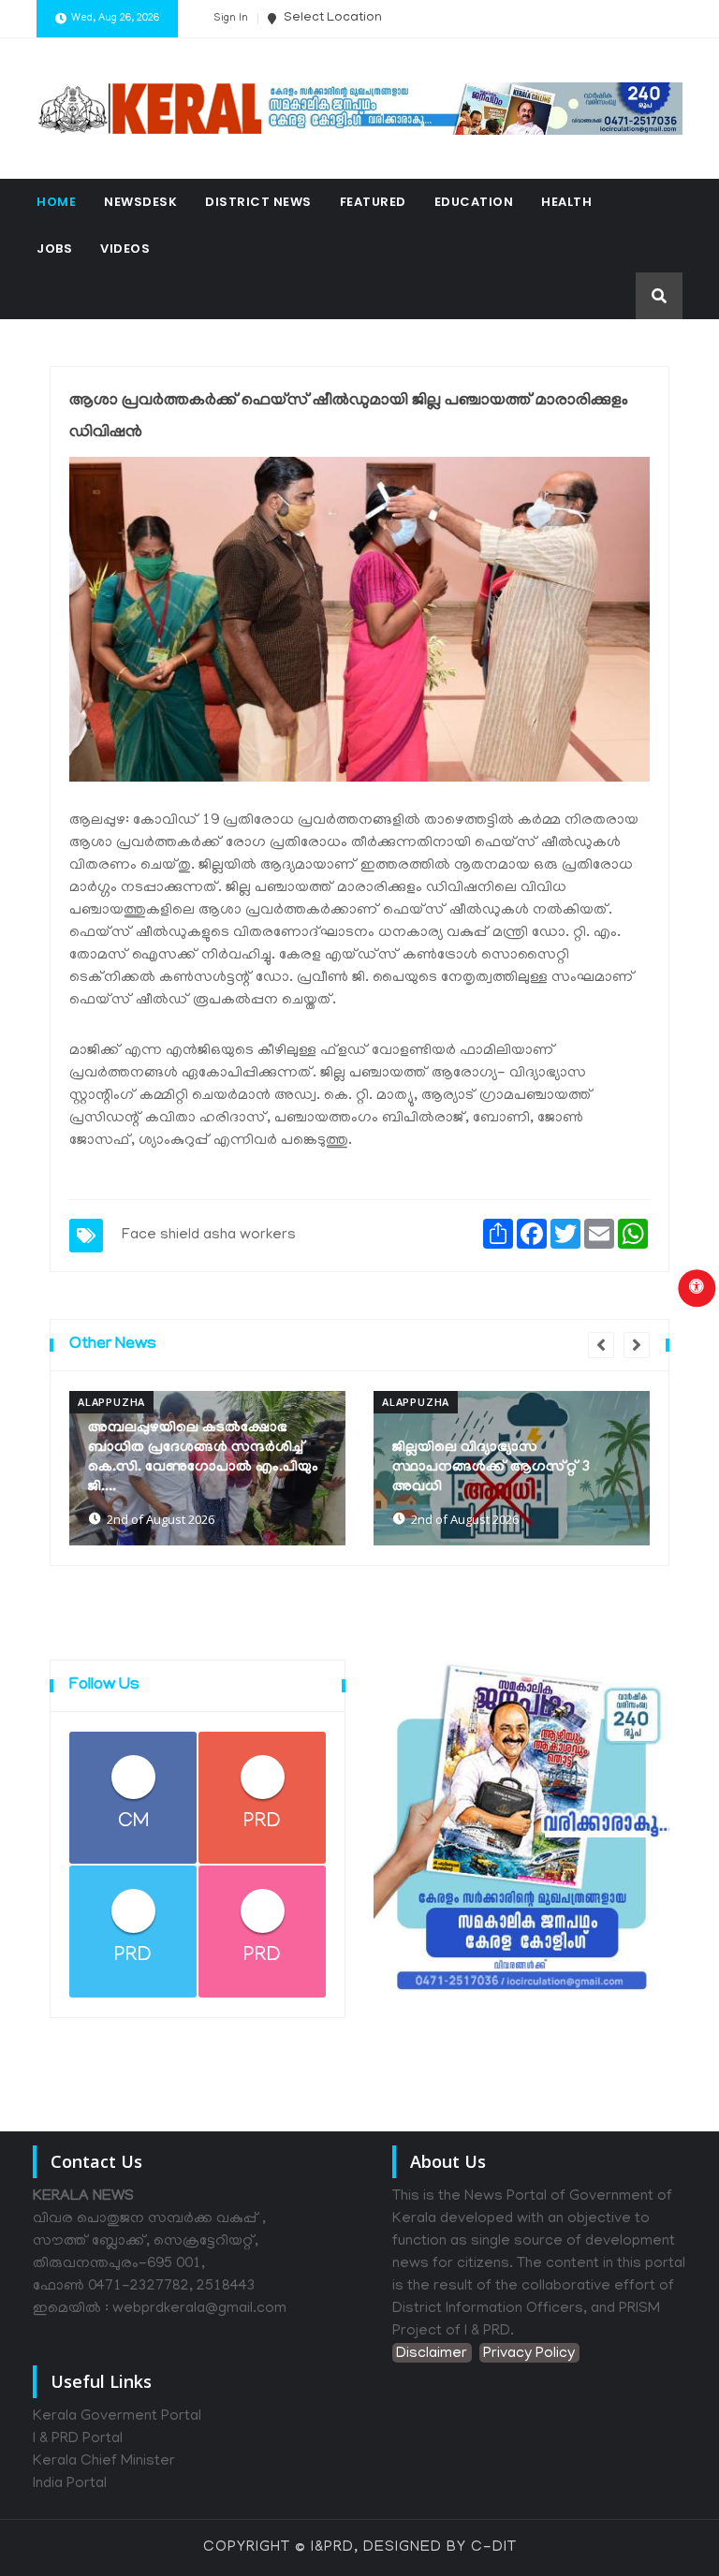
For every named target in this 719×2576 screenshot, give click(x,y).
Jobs (54, 249)
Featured (373, 202)
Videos (125, 249)
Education (474, 202)
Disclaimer (432, 2354)
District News (258, 202)
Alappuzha (111, 1402)
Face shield (161, 1236)
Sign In (231, 19)
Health (566, 202)
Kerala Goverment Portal (117, 2417)
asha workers (249, 1236)
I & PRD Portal (78, 2439)
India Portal (70, 2484)
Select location (331, 18)
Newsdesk (140, 202)
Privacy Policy (529, 2354)
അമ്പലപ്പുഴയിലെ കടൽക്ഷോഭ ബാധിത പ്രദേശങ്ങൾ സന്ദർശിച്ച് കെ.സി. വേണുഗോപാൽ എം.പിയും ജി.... (203, 1458)
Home (56, 202)
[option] (207, 1468)
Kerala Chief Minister (104, 2462)
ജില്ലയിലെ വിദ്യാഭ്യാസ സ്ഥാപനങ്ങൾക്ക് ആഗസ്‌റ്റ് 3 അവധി (492, 1468)
